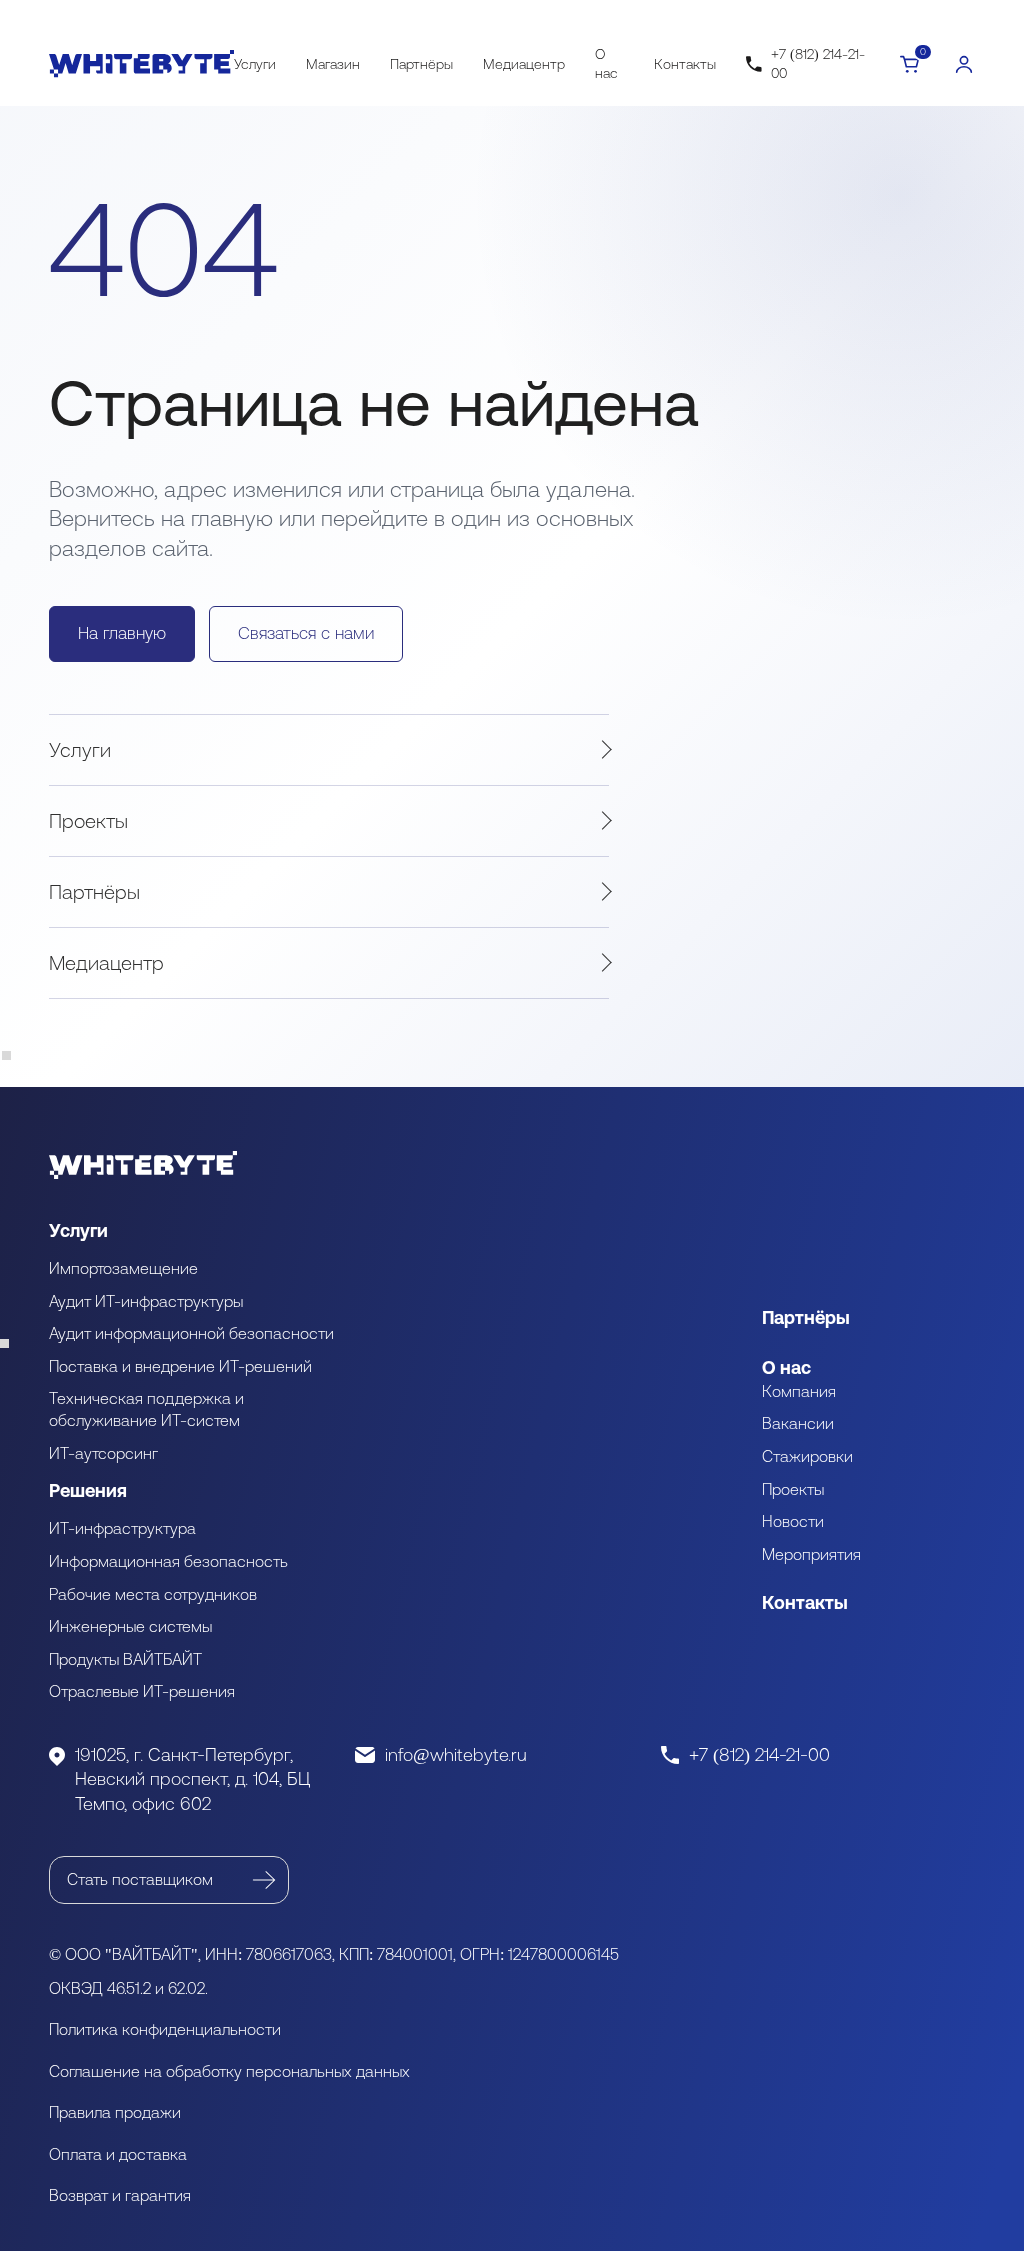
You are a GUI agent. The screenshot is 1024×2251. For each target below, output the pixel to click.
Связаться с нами (306, 633)
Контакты (685, 64)
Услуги (255, 64)
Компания (799, 1391)
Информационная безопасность (168, 1561)
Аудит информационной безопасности (191, 1333)
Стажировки (807, 1456)
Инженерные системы (130, 1626)
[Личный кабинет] (964, 64)
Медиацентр (524, 64)
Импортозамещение (123, 1268)
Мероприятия (811, 1554)
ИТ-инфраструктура (122, 1528)
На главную (122, 633)
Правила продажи (115, 2112)
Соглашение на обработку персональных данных (229, 2071)
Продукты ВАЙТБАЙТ (125, 1659)
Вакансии (798, 1423)
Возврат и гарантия (120, 2195)
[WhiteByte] (141, 64)
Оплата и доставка (118, 2154)
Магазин (333, 64)
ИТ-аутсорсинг (103, 1453)
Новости (793, 1521)
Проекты (88, 820)
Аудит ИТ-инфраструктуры (146, 1301)
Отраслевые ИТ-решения (142, 1691)
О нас (606, 63)
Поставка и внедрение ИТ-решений (180, 1366)
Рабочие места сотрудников (153, 1594)
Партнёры (421, 64)
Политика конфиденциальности (165, 2029)
